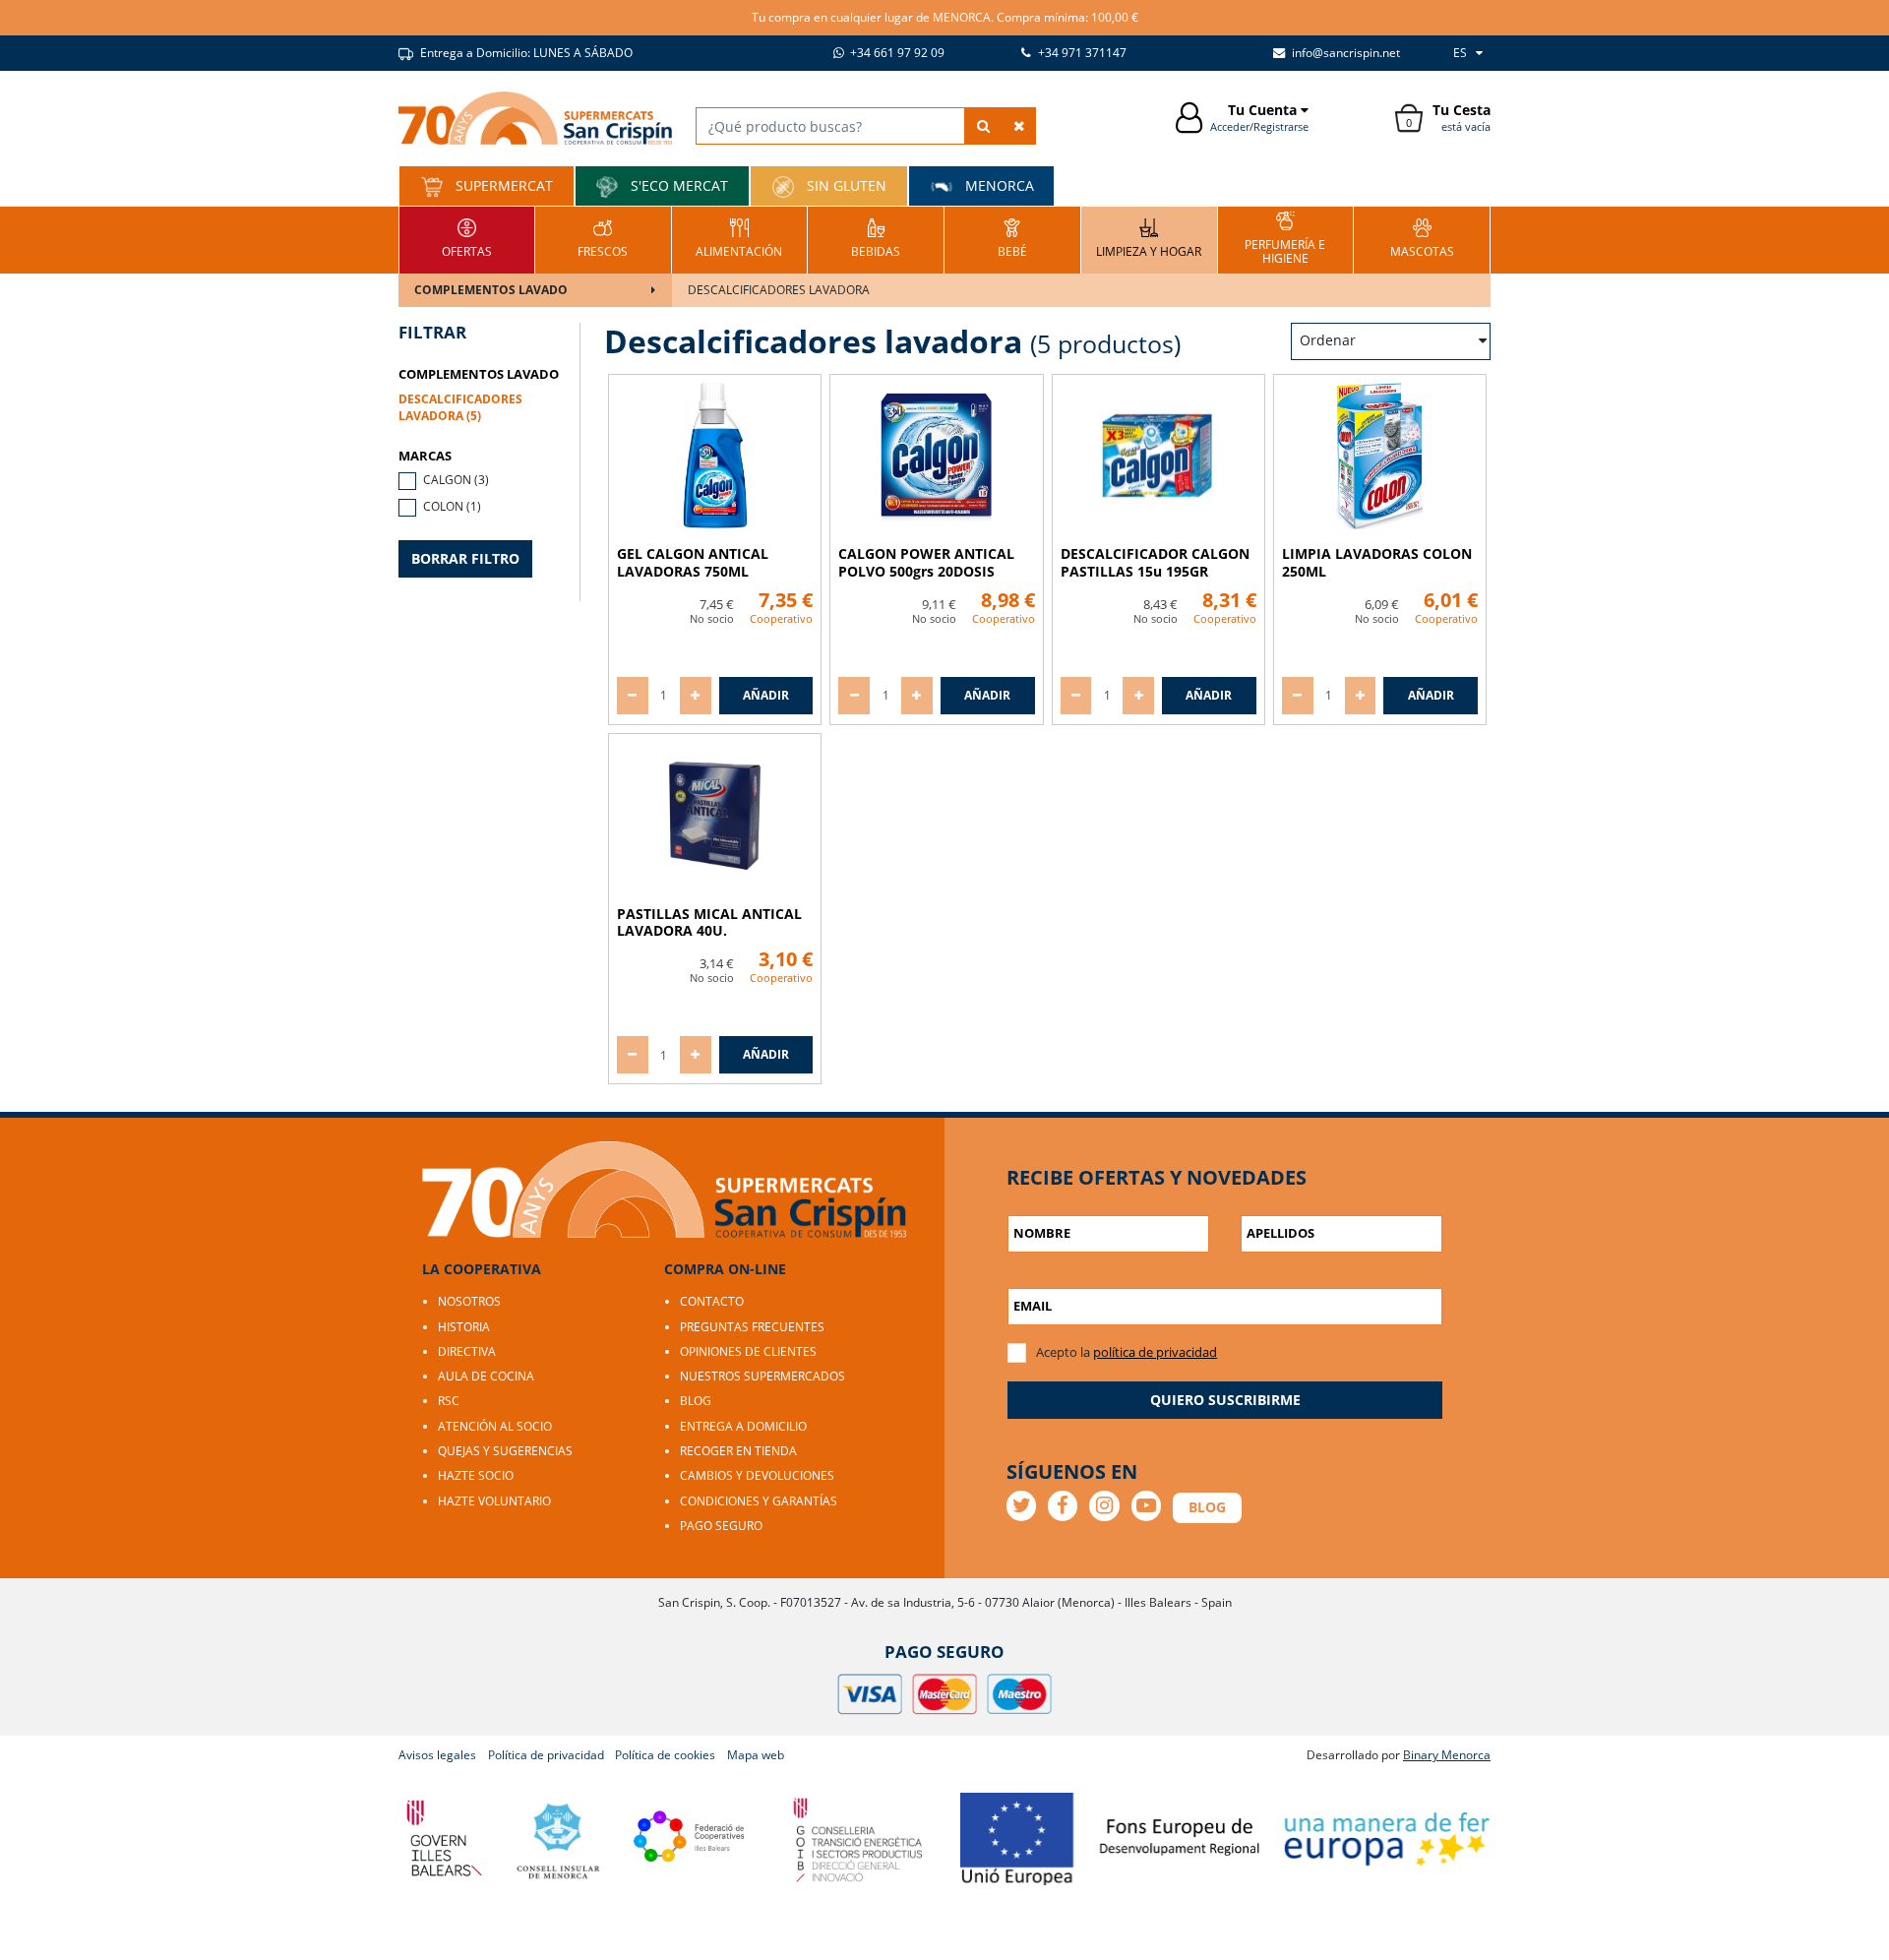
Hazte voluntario (494, 1501)
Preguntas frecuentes (752, 1327)
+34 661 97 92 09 (896, 53)
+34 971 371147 (1081, 53)
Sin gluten (845, 185)
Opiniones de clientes (748, 1351)
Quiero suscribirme (1225, 1400)
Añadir (766, 695)
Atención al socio (495, 1426)
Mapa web (756, 1755)
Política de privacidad (546, 1755)
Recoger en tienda (738, 1451)
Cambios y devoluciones (757, 1475)
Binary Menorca (1447, 1755)
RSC (449, 1401)
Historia (464, 1327)
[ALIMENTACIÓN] (739, 238)
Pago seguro (721, 1526)
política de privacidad (1155, 1352)
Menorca (998, 185)
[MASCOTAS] (1422, 238)
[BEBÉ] (1012, 238)
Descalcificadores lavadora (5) (460, 407)
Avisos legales (437, 1755)
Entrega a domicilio (743, 1426)
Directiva (467, 1351)
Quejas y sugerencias (505, 1451)
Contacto (712, 1301)
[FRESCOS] (603, 238)
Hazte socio (476, 1475)
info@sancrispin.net (1344, 53)
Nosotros (469, 1301)
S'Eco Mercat (677, 185)
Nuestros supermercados (762, 1376)
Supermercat (502, 185)
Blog (696, 1401)
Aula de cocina (486, 1376)
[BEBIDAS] (876, 238)
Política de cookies (665, 1755)
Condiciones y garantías (759, 1501)
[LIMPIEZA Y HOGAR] (1149, 238)
